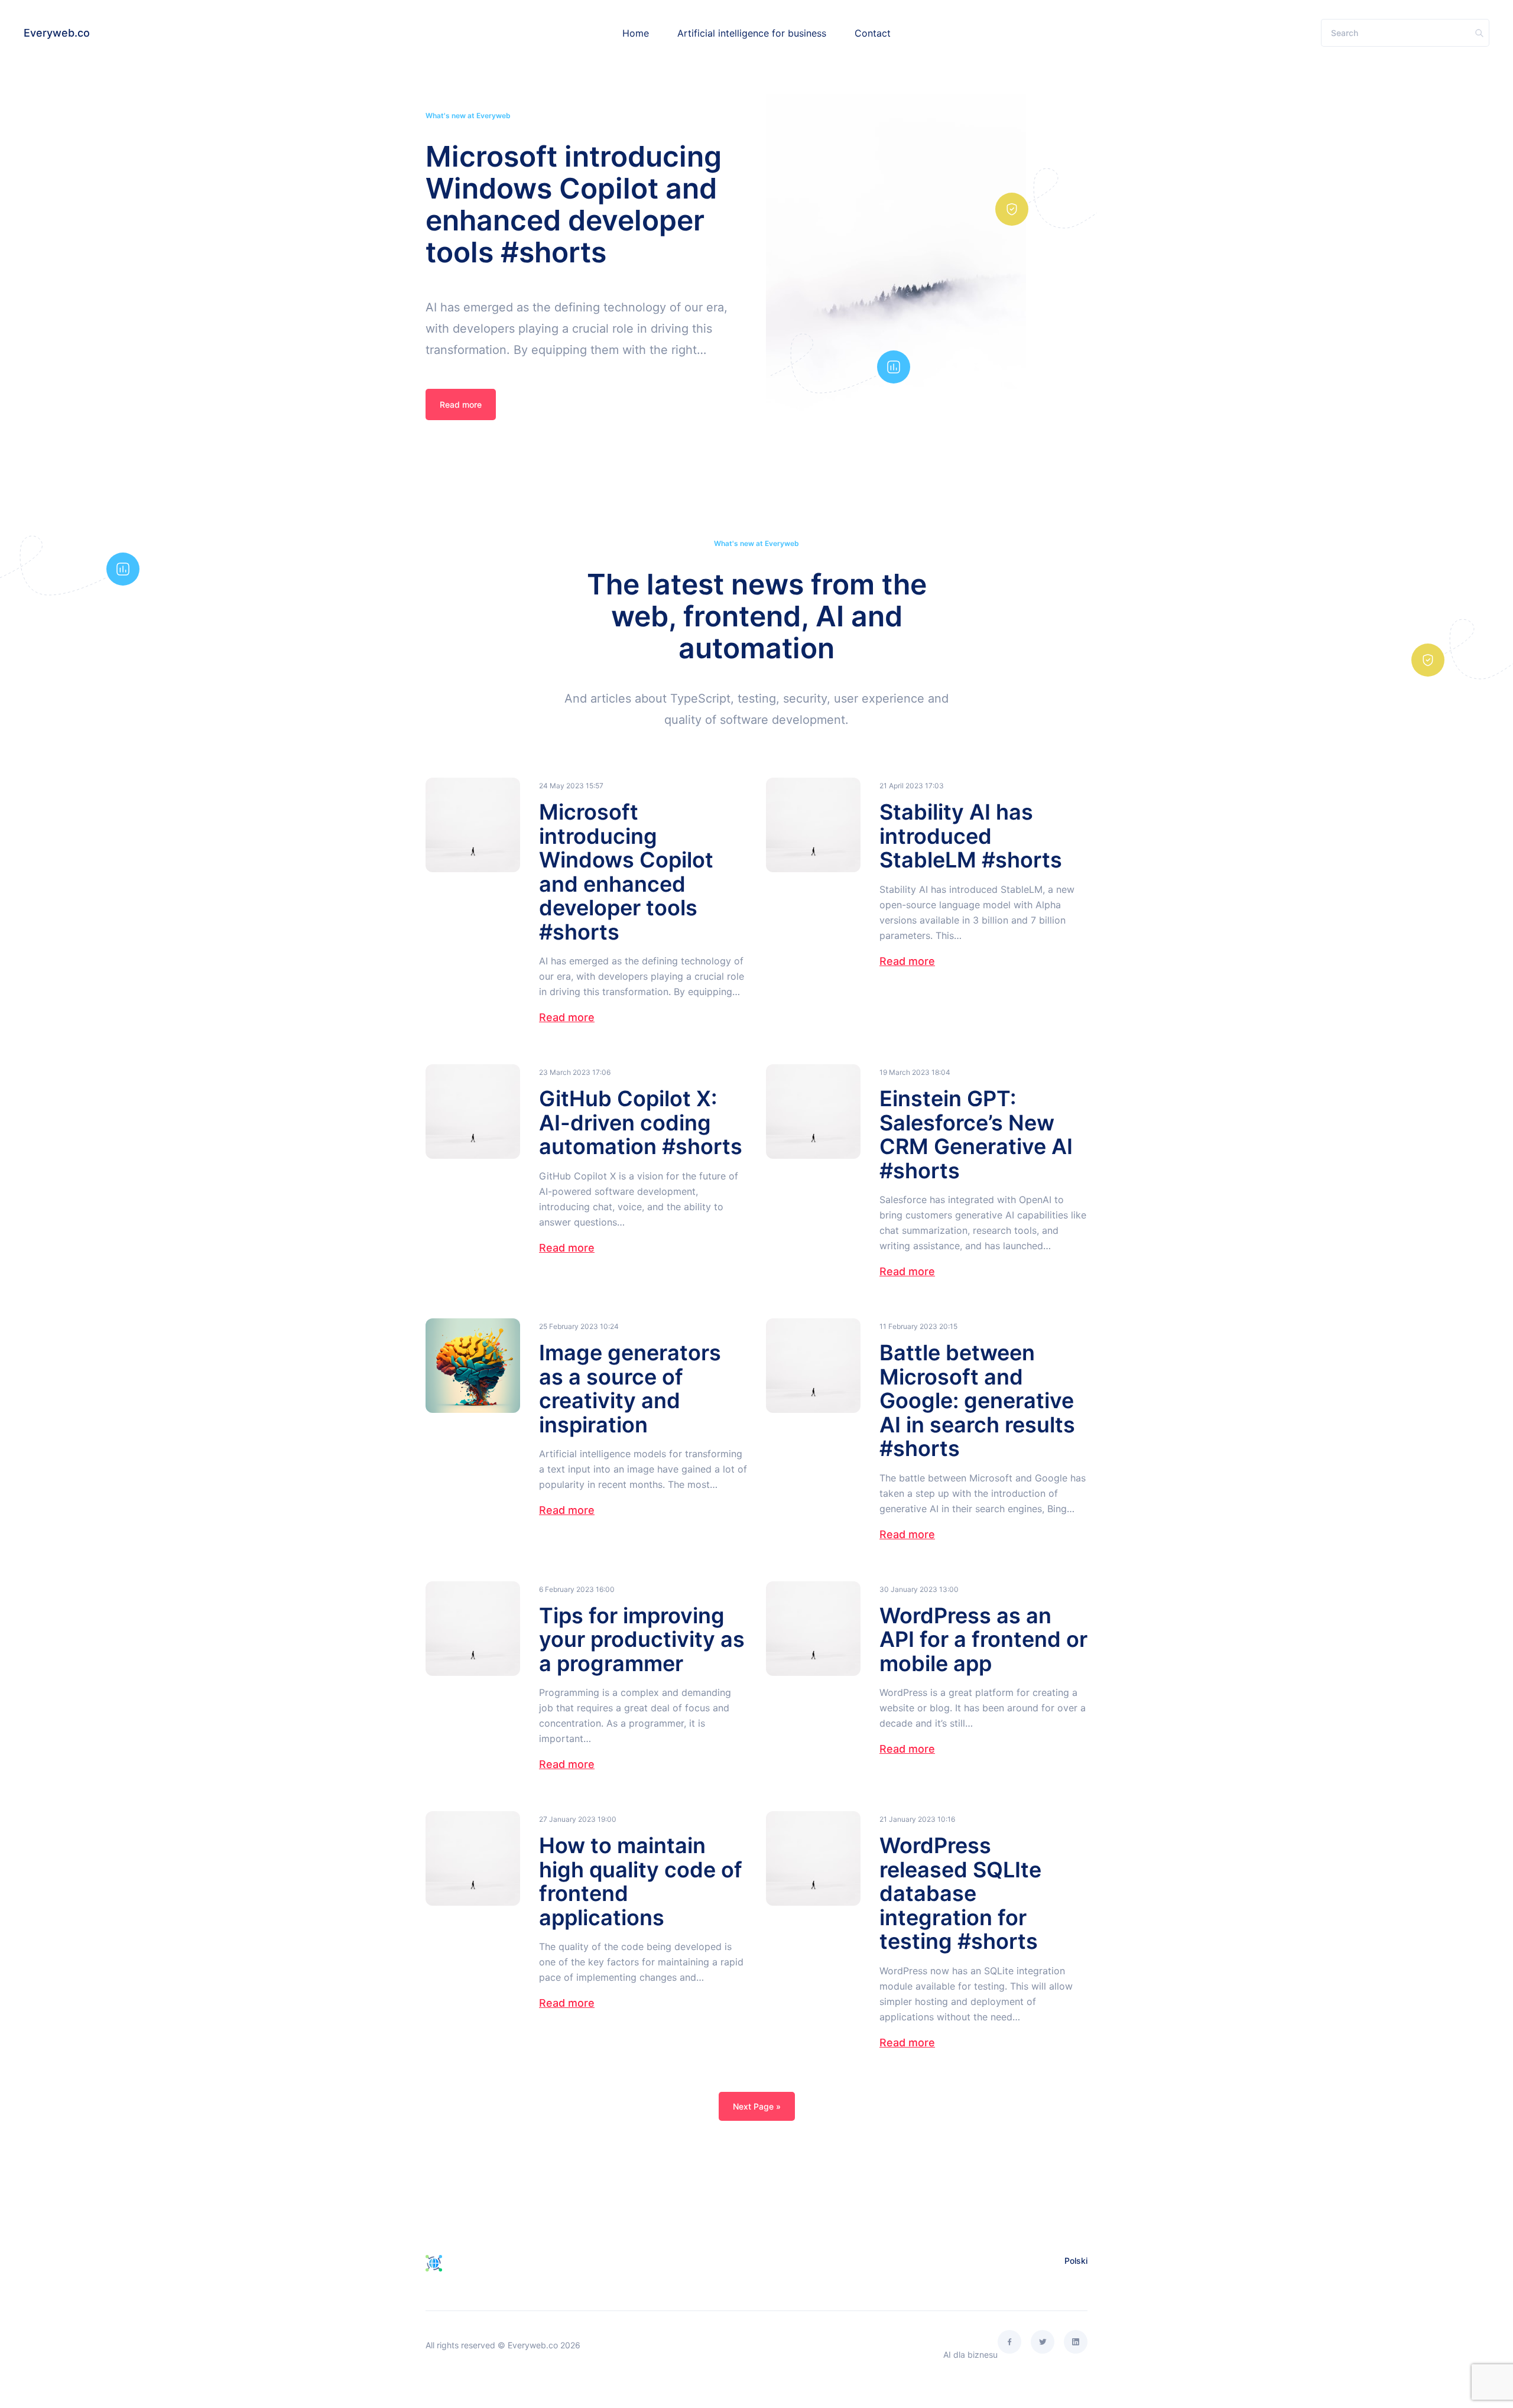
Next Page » (757, 2106)
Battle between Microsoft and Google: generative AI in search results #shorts (977, 1400)
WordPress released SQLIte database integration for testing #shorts (960, 1893)
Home (636, 33)
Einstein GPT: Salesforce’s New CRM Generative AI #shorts (976, 1135)
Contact (873, 33)
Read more (461, 404)
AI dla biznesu (970, 2355)
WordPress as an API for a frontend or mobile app (983, 1640)
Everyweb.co (57, 33)
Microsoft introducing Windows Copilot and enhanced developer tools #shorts (574, 204)
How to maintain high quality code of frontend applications (641, 1881)
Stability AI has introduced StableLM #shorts (971, 836)
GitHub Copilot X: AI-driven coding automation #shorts (641, 1122)
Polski (1076, 2261)
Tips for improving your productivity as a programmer (642, 1640)
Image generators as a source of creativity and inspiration (630, 1389)
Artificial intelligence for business (752, 33)
